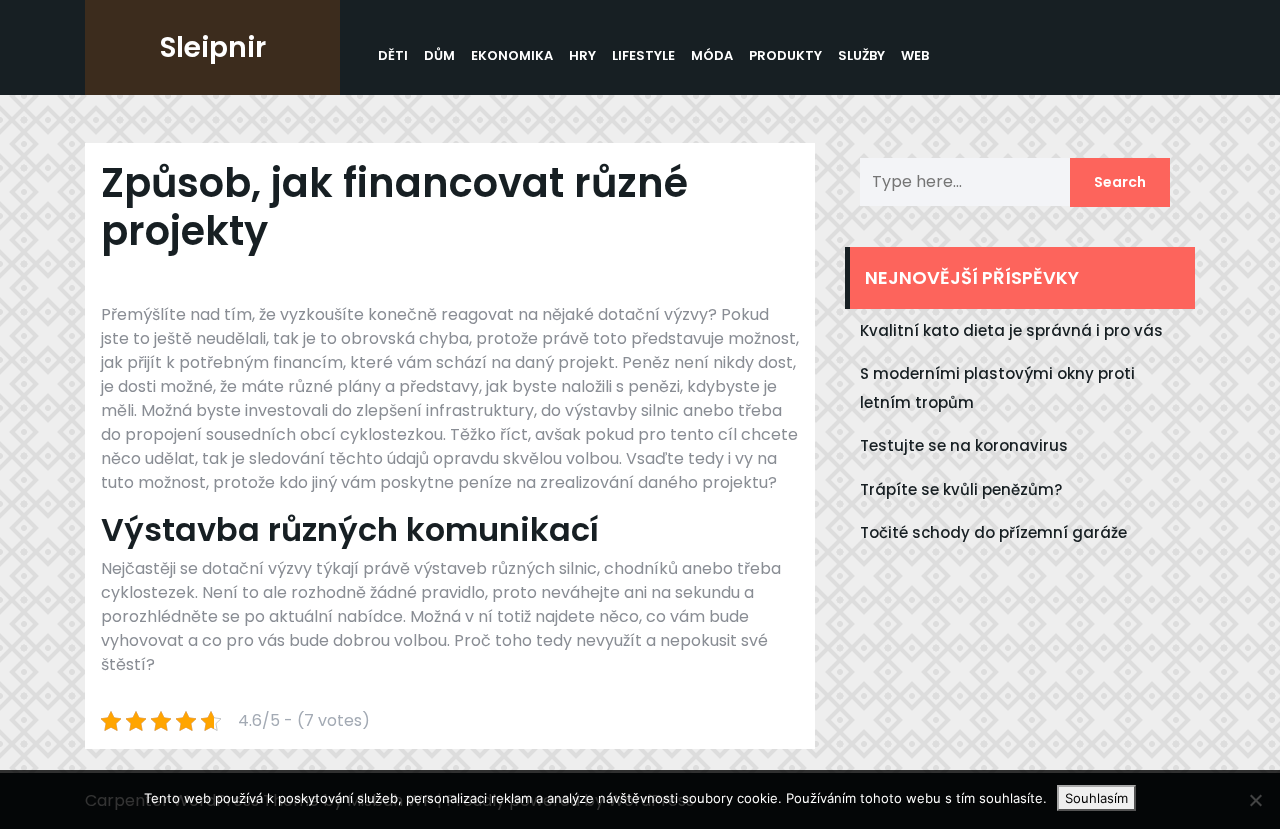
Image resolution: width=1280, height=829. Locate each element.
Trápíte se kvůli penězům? (961, 489)
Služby (861, 55)
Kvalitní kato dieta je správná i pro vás (1011, 330)
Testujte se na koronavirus (964, 445)
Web (915, 55)
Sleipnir (213, 47)
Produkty (785, 55)
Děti (393, 55)
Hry (582, 55)
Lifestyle (643, 55)
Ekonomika (512, 55)
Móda (712, 55)
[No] (1255, 800)
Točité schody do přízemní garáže (993, 532)
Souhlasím (1096, 798)
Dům (439, 55)
